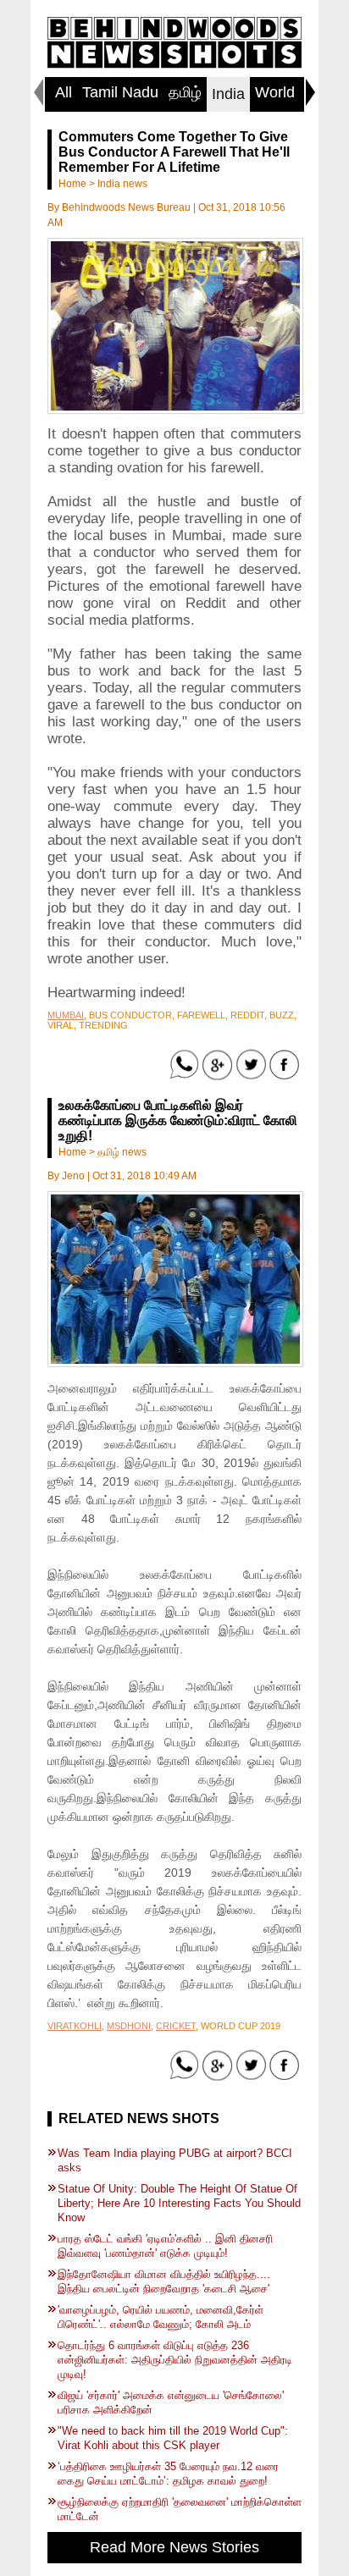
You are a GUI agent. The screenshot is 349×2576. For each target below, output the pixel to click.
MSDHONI (129, 2026)
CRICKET (176, 2026)
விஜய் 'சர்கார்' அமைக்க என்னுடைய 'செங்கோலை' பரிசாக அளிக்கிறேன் (171, 2402)
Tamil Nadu (120, 92)
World (275, 92)
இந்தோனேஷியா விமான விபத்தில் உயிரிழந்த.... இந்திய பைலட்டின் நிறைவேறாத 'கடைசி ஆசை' (164, 2281)
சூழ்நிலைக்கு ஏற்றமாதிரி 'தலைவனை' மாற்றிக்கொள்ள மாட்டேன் (180, 2509)
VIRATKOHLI (75, 2026)
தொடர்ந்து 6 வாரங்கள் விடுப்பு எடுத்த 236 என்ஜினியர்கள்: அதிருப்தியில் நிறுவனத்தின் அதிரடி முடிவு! (175, 2360)
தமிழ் (185, 92)
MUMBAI (66, 1015)
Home (72, 184)
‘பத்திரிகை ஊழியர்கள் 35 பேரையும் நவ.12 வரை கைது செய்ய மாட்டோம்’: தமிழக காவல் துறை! (168, 2474)
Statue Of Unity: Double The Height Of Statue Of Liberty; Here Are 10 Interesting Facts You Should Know (179, 2203)
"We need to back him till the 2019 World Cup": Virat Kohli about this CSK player (173, 2438)
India (228, 94)
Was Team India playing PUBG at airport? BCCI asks (175, 2160)
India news (122, 184)
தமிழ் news (122, 1152)
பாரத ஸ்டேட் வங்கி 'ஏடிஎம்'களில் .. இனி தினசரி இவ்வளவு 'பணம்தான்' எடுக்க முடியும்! (165, 2246)
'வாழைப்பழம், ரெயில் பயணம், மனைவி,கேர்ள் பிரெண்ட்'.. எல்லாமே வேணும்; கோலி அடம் (161, 2317)
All (64, 92)
